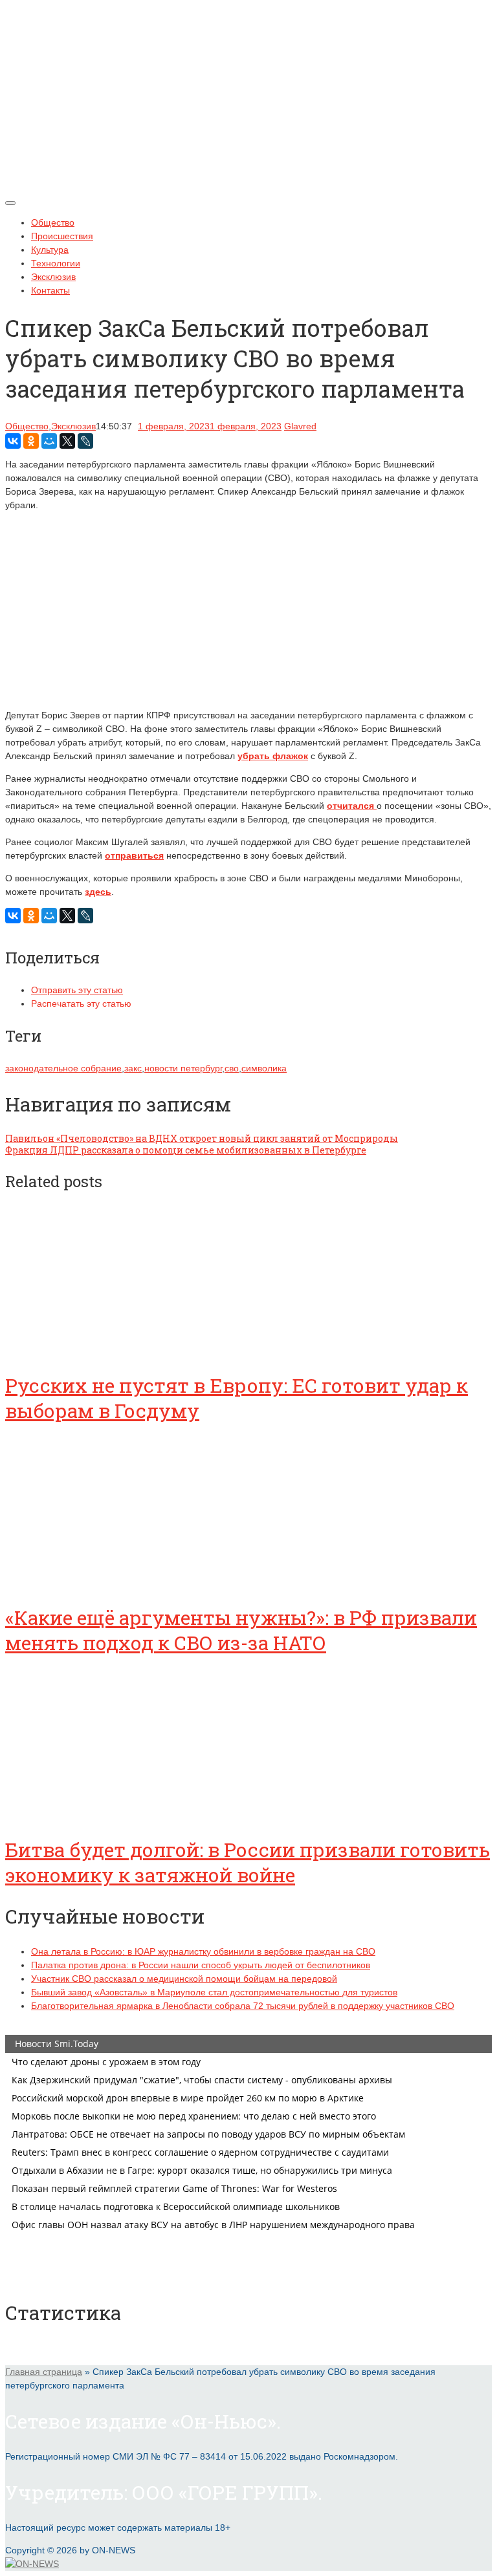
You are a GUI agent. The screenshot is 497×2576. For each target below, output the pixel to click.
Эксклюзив (53, 277)
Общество (53, 222)
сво (232, 1068)
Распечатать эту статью (81, 1004)
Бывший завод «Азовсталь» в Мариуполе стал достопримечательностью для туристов (214, 1992)
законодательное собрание (63, 1068)
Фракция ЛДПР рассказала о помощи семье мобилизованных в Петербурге (186, 1150)
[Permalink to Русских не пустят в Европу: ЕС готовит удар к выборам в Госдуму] (102, 1349)
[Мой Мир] (49, 441)
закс (133, 1068)
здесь (98, 892)
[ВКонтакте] (13, 441)
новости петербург (183, 1068)
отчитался (352, 806)
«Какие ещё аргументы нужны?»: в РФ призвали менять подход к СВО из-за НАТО (241, 1630)
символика (264, 1068)
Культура (50, 250)
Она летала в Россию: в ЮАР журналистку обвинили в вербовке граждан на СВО (203, 1951)
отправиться (134, 855)
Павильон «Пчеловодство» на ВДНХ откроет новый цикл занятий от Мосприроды (202, 1138)
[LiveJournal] (85, 441)
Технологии (56, 263)
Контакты (50, 290)
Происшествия (62, 236)
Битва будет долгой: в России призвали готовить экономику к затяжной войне (248, 1862)
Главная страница (44, 2372)
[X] (67, 441)
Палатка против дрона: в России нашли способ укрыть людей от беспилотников (201, 1965)
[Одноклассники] (31, 441)
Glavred (300, 426)
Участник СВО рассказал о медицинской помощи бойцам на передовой (184, 1979)
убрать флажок (273, 756)
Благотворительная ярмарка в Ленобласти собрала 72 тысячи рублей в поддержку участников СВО (243, 2006)
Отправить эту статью (77, 990)
